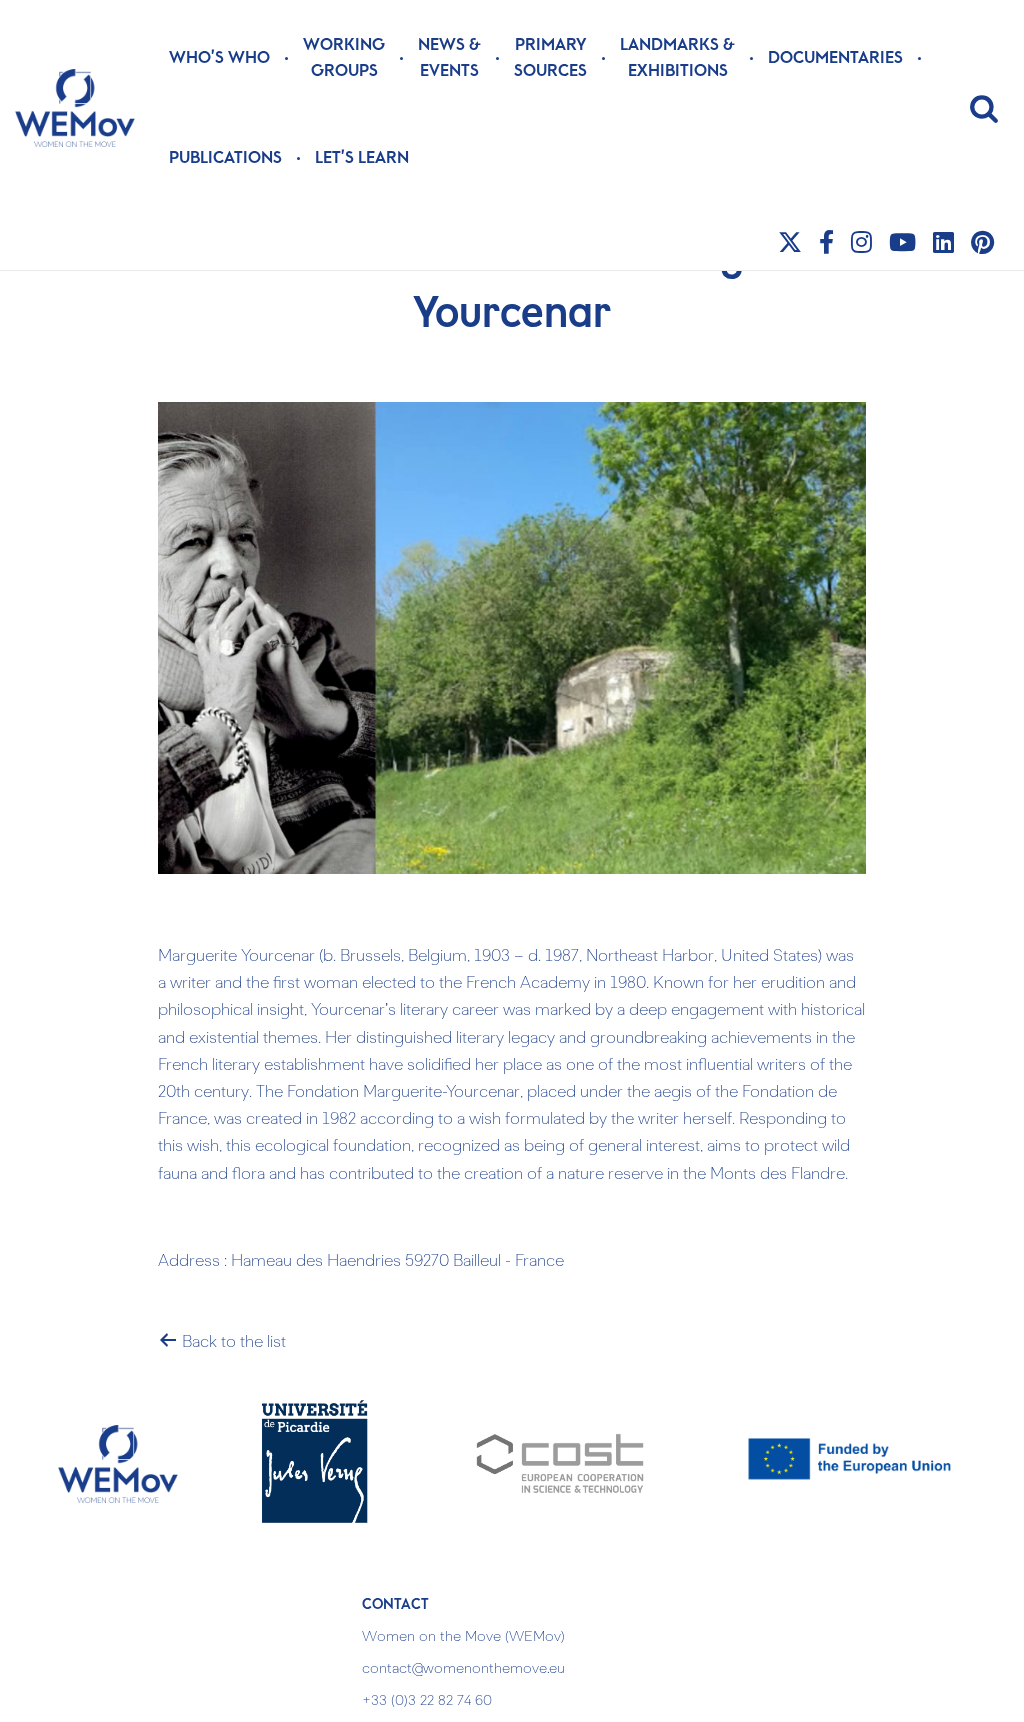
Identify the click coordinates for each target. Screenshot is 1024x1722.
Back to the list (232, 1343)
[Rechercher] (984, 108)
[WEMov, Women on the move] (75, 108)
